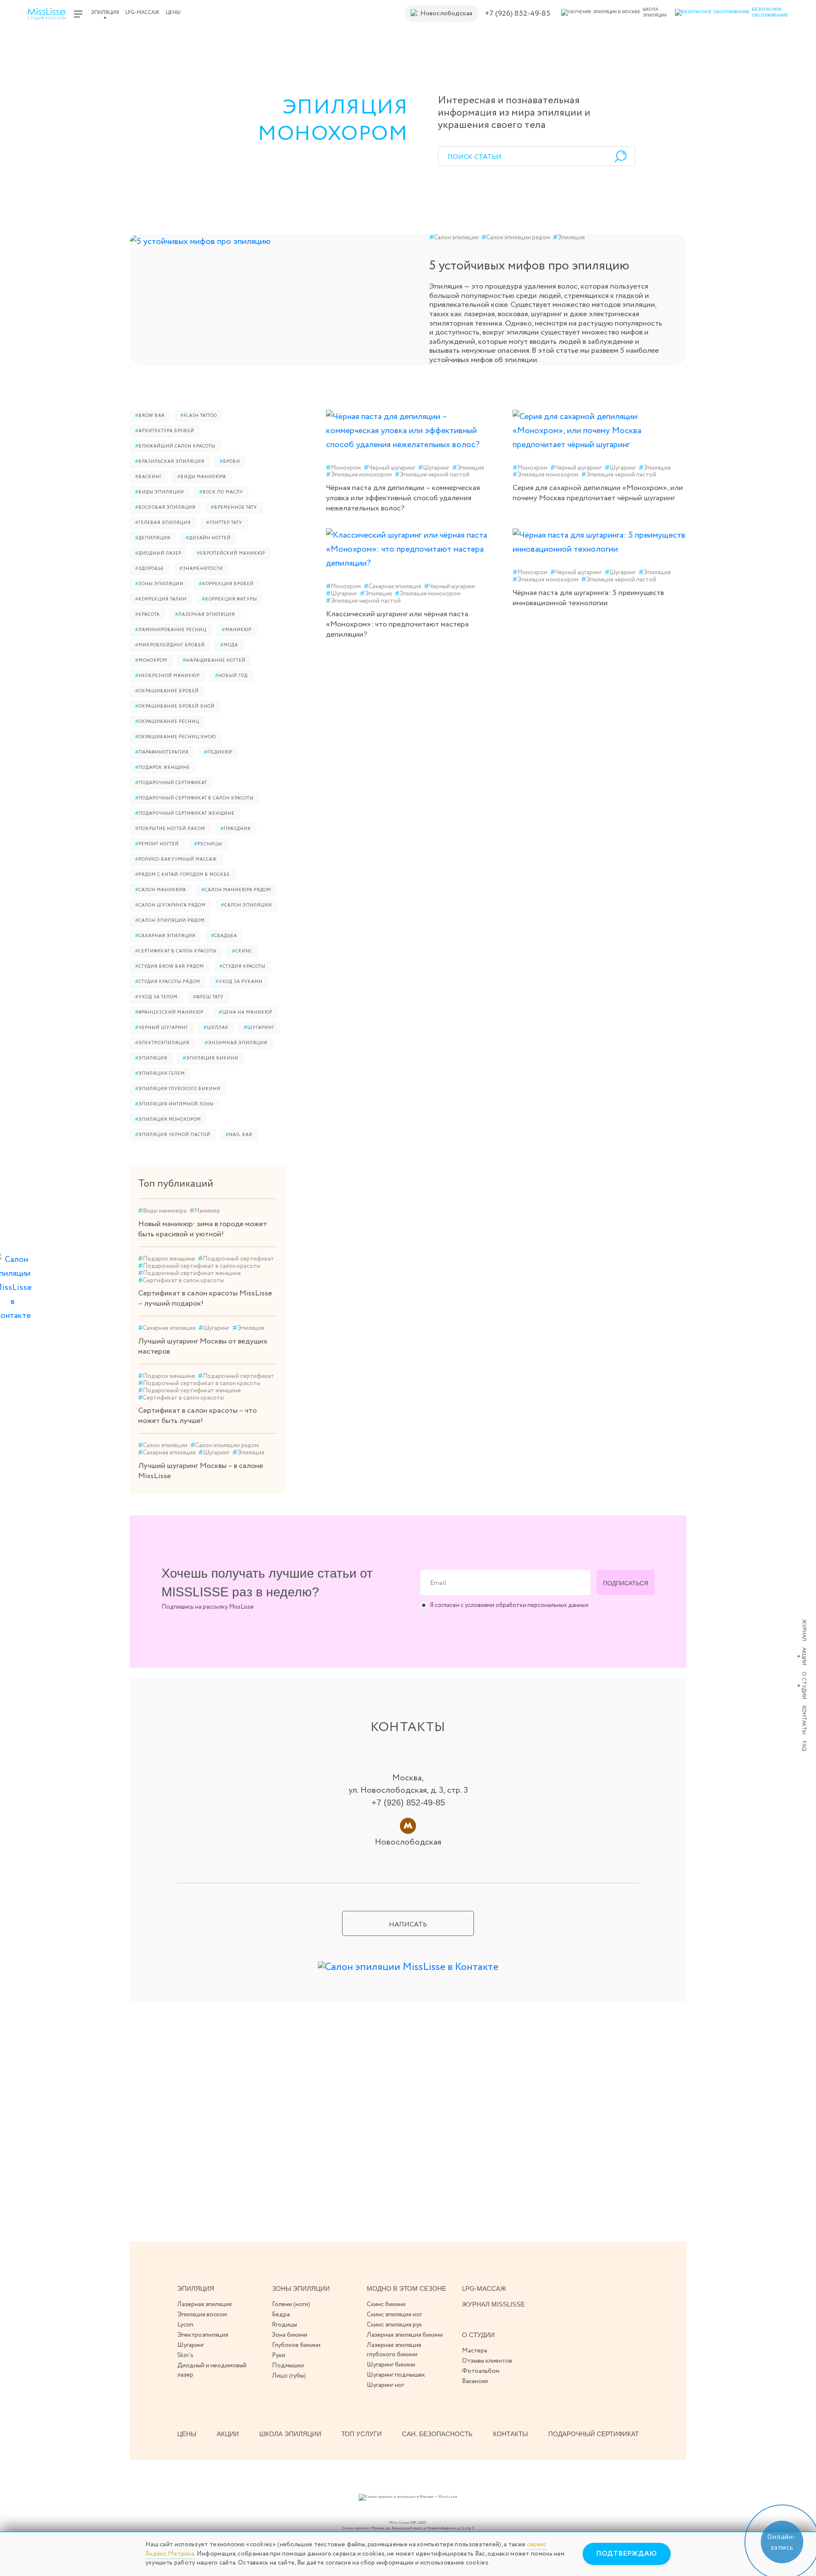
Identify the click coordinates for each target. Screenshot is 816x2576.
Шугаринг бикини (391, 2365)
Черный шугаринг (162, 1028)
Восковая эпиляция (165, 508)
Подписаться (626, 1583)
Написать (408, 1925)
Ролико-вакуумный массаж (176, 860)
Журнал (804, 1630)
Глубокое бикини (296, 2345)
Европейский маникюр (231, 554)
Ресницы (208, 844)
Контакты (804, 1720)
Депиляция (153, 538)
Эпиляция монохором (168, 1120)
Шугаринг (259, 1028)
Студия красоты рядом (168, 982)
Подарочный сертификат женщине (185, 814)
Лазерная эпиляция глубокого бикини (394, 2350)
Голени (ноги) (291, 2304)
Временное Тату (234, 508)
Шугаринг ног (385, 2385)
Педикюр (218, 752)
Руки (279, 2355)
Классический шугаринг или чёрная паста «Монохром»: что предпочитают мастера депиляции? (397, 624)
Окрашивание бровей (167, 691)
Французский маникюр (169, 1013)
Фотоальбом (481, 2371)
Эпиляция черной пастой (173, 1135)
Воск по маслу (221, 492)
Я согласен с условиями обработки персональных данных (509, 1605)
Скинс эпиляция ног (394, 2315)
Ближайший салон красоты (175, 446)
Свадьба (224, 936)
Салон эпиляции (454, 238)
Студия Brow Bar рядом (170, 967)
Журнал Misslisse (493, 2304)
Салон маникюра (161, 890)
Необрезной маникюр (167, 676)
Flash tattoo (199, 416)
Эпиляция (105, 13)
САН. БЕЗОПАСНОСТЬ (437, 2434)
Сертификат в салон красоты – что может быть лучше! (197, 1416)
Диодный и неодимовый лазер (212, 2370)
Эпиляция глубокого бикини (178, 1089)
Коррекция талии (161, 599)
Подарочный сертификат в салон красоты (194, 798)
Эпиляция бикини (211, 1058)
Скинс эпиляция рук (394, 2325)
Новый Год (231, 676)
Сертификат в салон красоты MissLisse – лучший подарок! (205, 1298)
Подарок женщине (163, 768)
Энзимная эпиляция (236, 1043)
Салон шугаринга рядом (170, 905)
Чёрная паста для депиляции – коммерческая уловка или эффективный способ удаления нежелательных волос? (403, 498)
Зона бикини (290, 2335)
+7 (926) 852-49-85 (518, 14)
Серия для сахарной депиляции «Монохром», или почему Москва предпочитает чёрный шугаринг (598, 493)
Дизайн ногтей (208, 538)
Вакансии (475, 2381)
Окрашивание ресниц (167, 722)
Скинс (242, 951)
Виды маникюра (202, 477)
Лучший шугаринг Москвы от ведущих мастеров (203, 1346)
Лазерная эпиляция (205, 615)
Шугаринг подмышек (396, 2375)
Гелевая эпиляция (163, 523)
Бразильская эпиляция (170, 462)
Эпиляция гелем (160, 1074)
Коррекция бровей (226, 584)
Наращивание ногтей (214, 661)
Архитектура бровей (165, 431)
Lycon (185, 2325)
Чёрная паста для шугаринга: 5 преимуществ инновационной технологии (588, 598)
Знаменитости (201, 569)
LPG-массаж (142, 13)
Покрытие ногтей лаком (170, 829)
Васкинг (149, 477)
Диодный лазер (158, 554)
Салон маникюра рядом (236, 890)
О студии (804, 1685)
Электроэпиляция (162, 1043)
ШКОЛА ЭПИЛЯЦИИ (290, 2434)
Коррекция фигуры (229, 599)
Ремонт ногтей (157, 844)
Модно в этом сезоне (407, 2288)
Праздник (236, 829)
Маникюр (237, 630)
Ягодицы (285, 2325)
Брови (230, 462)
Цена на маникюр (246, 1013)
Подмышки (288, 2366)
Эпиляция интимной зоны (174, 1104)
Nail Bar (239, 1135)
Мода (229, 645)
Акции (804, 1656)
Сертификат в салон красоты (176, 951)
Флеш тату (208, 997)
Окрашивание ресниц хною (176, 737)
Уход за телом (156, 997)
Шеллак (216, 1028)
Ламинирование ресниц (171, 630)
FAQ (804, 1746)
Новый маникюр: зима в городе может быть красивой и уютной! (203, 1229)
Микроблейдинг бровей (170, 645)
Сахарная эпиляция (165, 936)
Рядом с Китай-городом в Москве (183, 875)
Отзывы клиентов (487, 2361)
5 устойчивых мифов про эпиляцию (529, 266)
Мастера (475, 2351)
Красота (147, 615)
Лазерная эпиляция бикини (405, 2335)
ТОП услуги (361, 2434)
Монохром (151, 661)
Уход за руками (239, 982)
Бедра (281, 2315)
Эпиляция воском (202, 2315)
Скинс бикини (386, 2304)
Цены (173, 13)
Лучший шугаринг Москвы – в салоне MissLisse (201, 1471)
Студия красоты (242, 967)
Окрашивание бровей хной (175, 707)
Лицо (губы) (289, 2376)
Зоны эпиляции (159, 584)
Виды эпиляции (160, 492)
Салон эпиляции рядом (516, 238)
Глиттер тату (224, 523)
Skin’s (185, 2355)
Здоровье (150, 569)
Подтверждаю (627, 2554)
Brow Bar (150, 416)
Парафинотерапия (162, 752)
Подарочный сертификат (171, 783)
